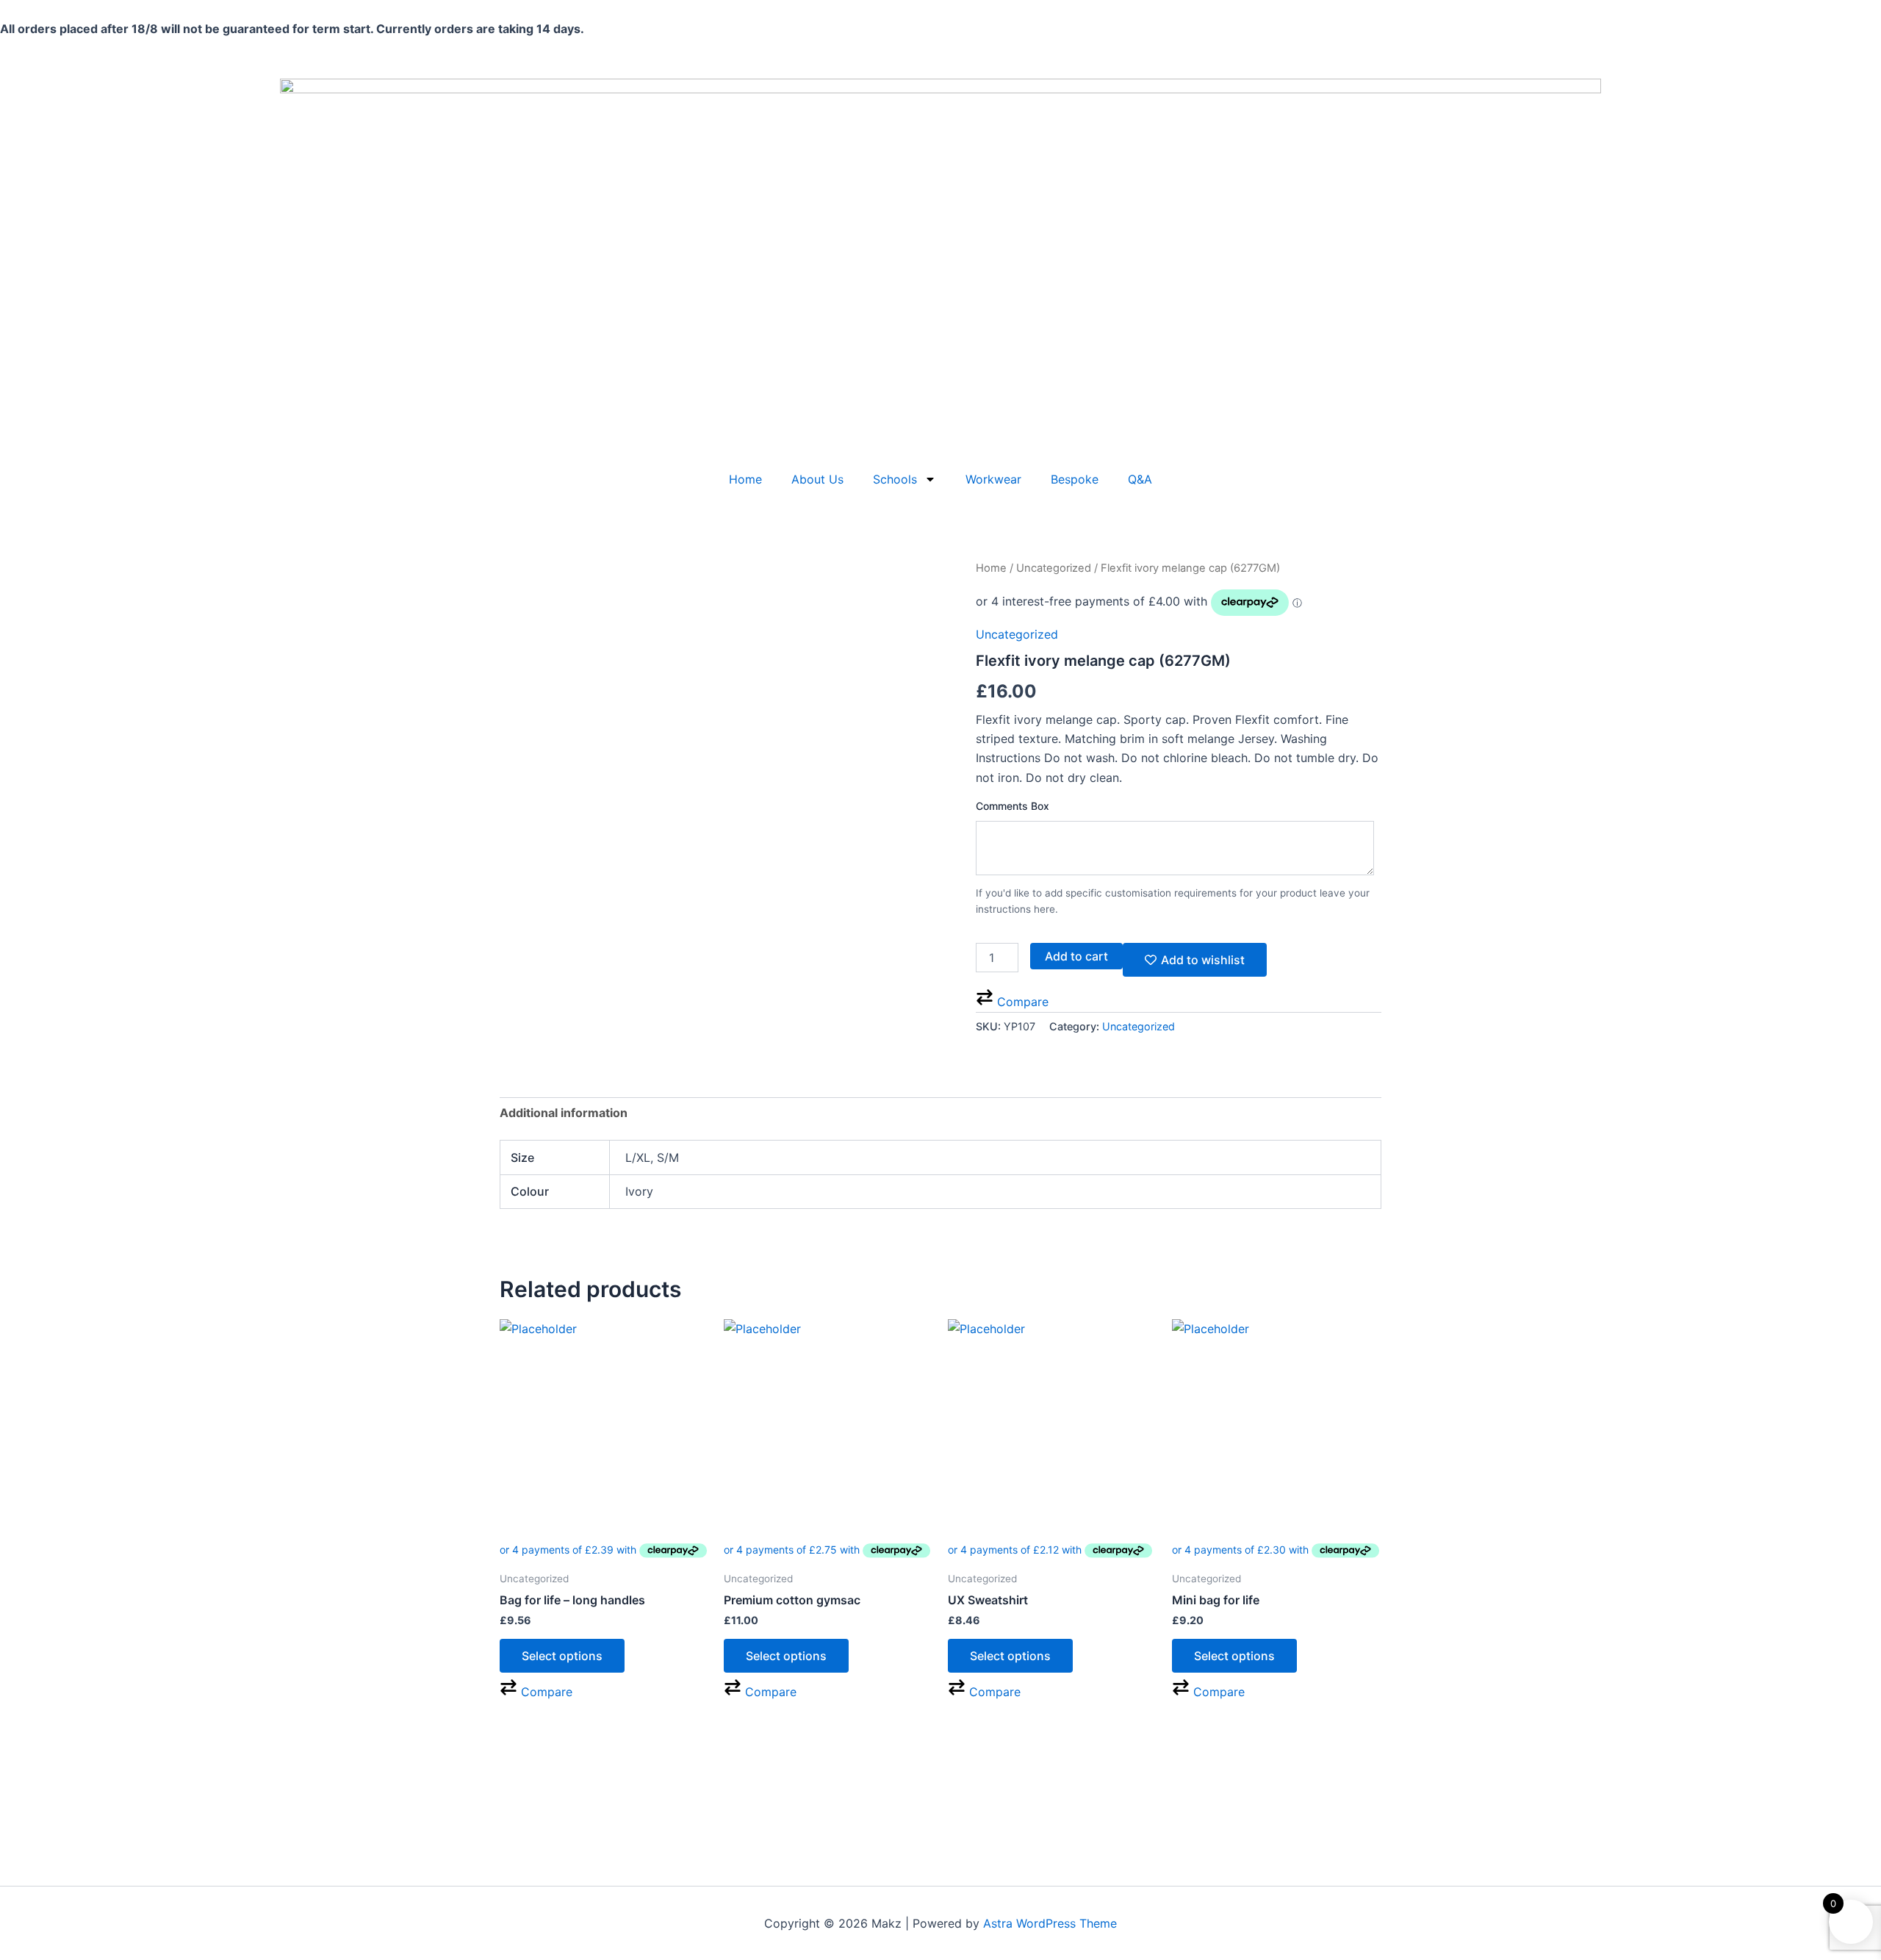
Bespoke (1075, 479)
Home (745, 479)
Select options (562, 1656)
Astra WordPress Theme (1050, 1923)
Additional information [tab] (564, 1113)
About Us (817, 479)
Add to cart (1076, 956)
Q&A (1140, 479)
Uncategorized (1054, 568)
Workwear (993, 479)
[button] (1012, 1002)
